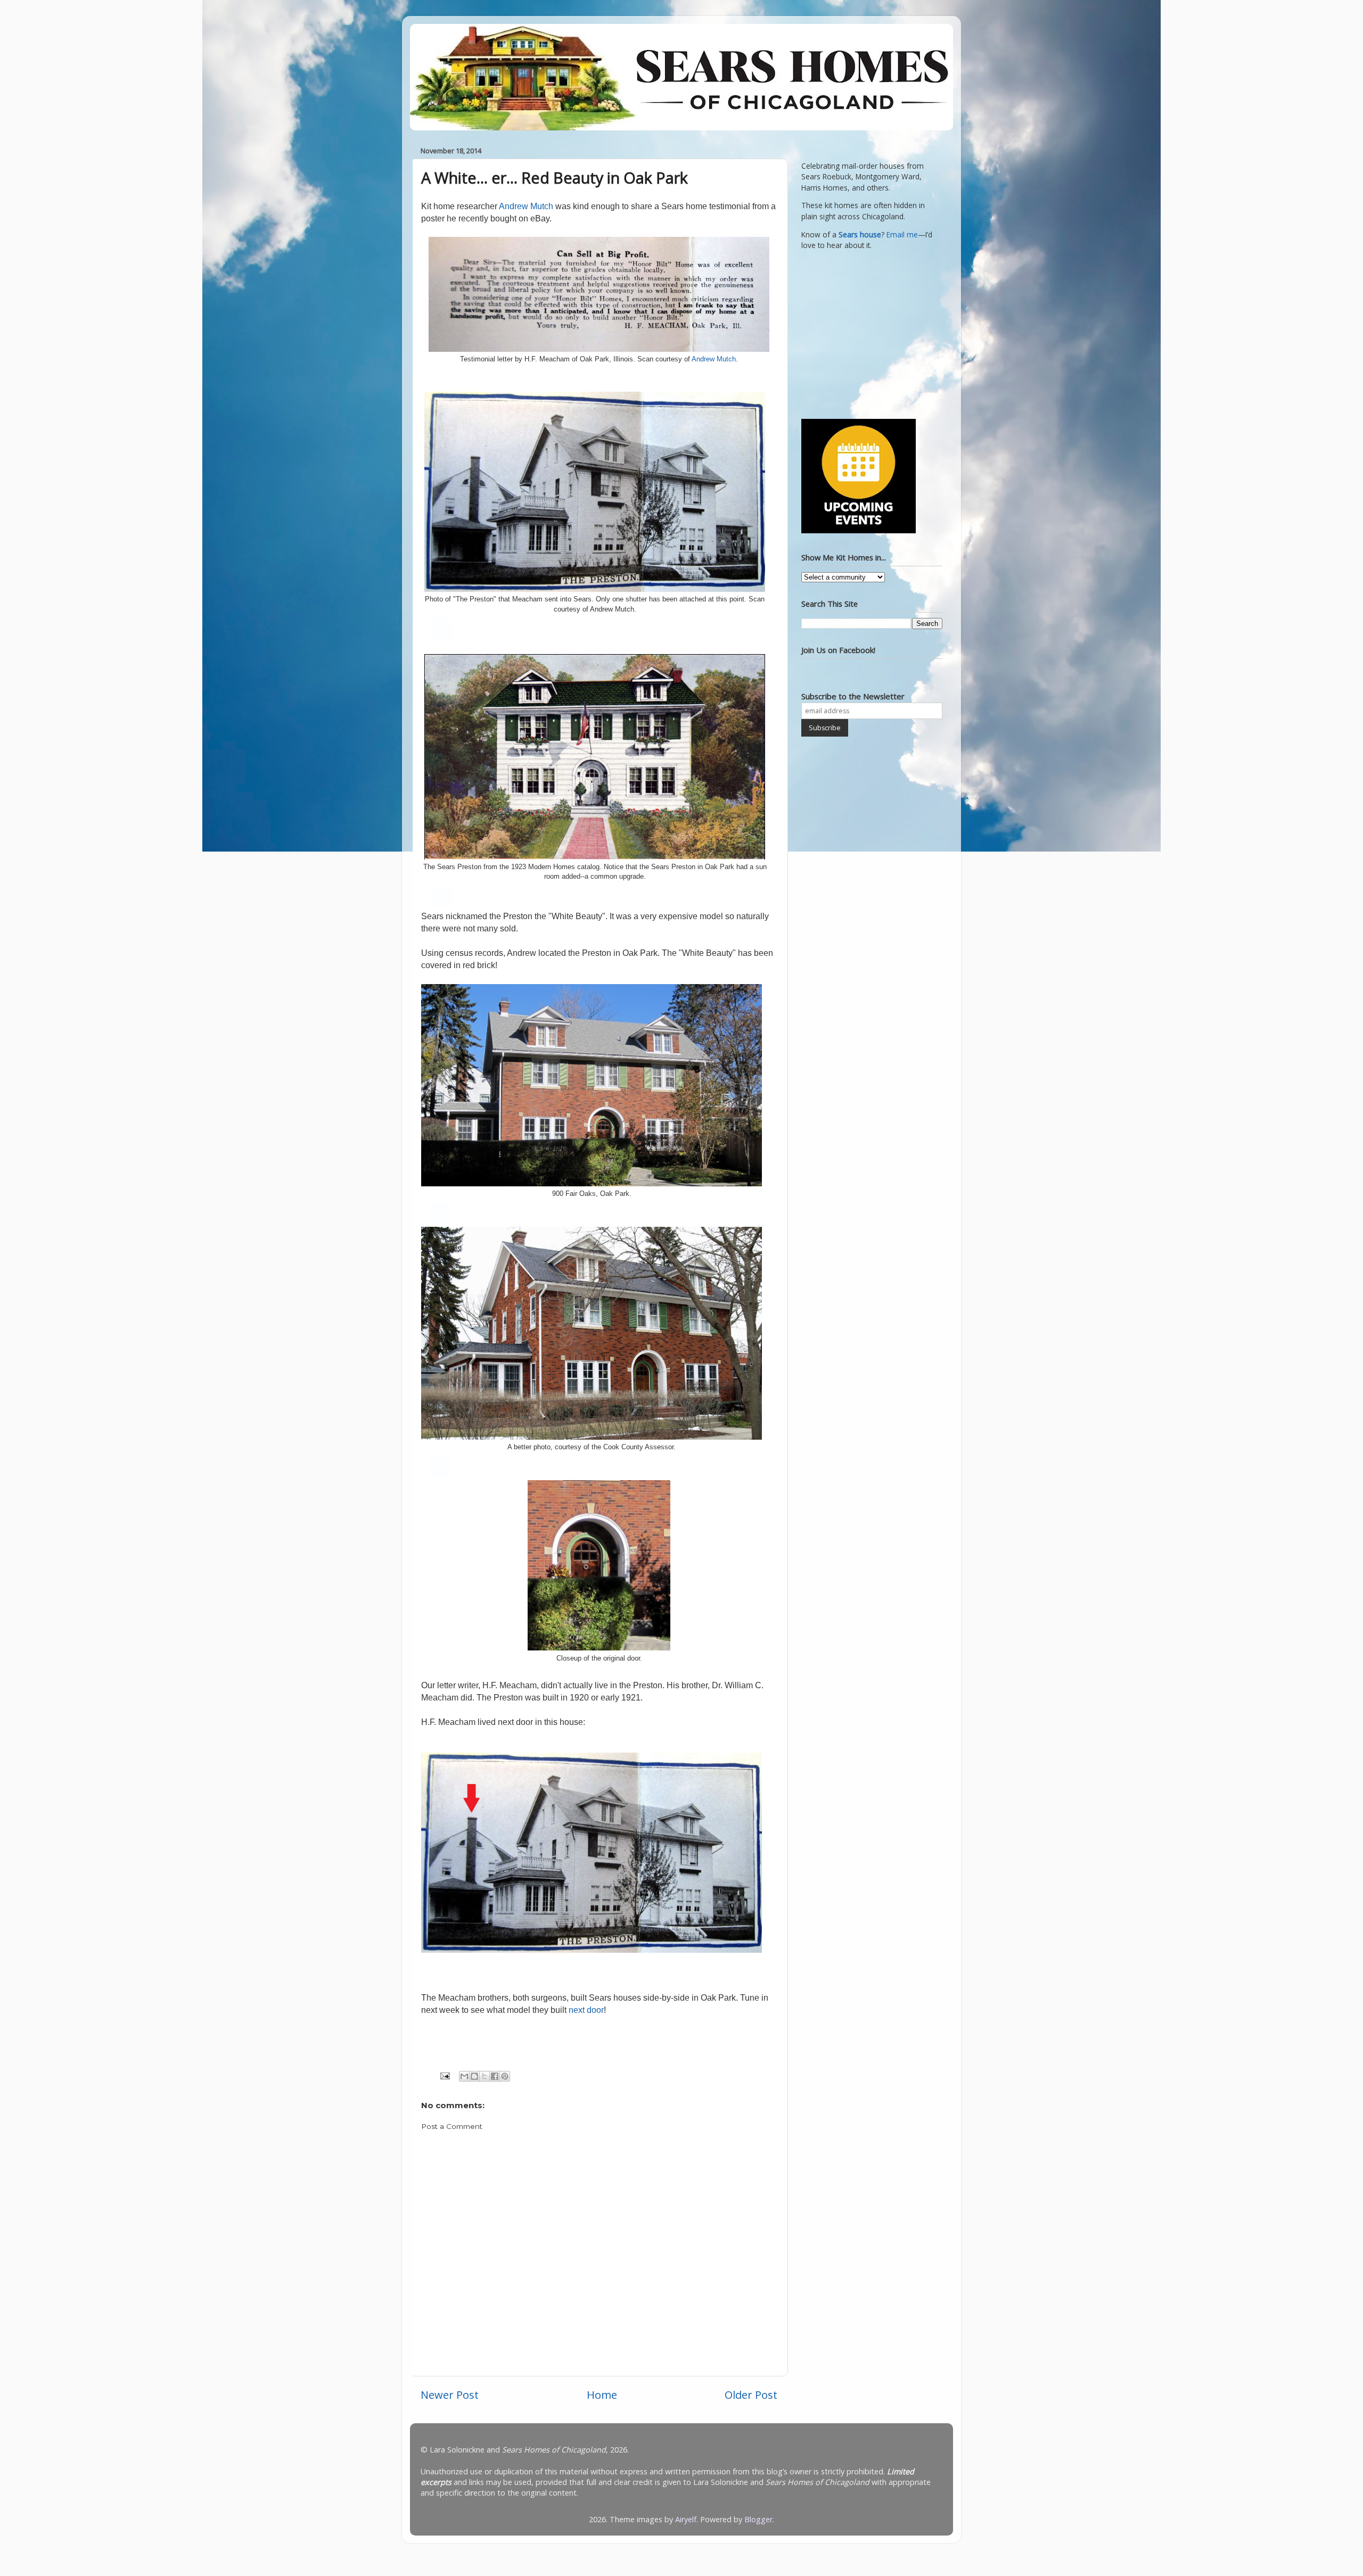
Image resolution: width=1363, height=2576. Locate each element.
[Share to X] (485, 2076)
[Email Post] (444, 2075)
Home (602, 2395)
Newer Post (450, 2395)
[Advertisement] (868, 333)
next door (586, 2010)
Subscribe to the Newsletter (853, 696)
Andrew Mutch (526, 206)
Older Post (751, 2395)
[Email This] (464, 2076)
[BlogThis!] (474, 2076)
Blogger (758, 2519)
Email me (902, 235)
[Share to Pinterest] (505, 2076)
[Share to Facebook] (495, 2076)
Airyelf (686, 2519)
